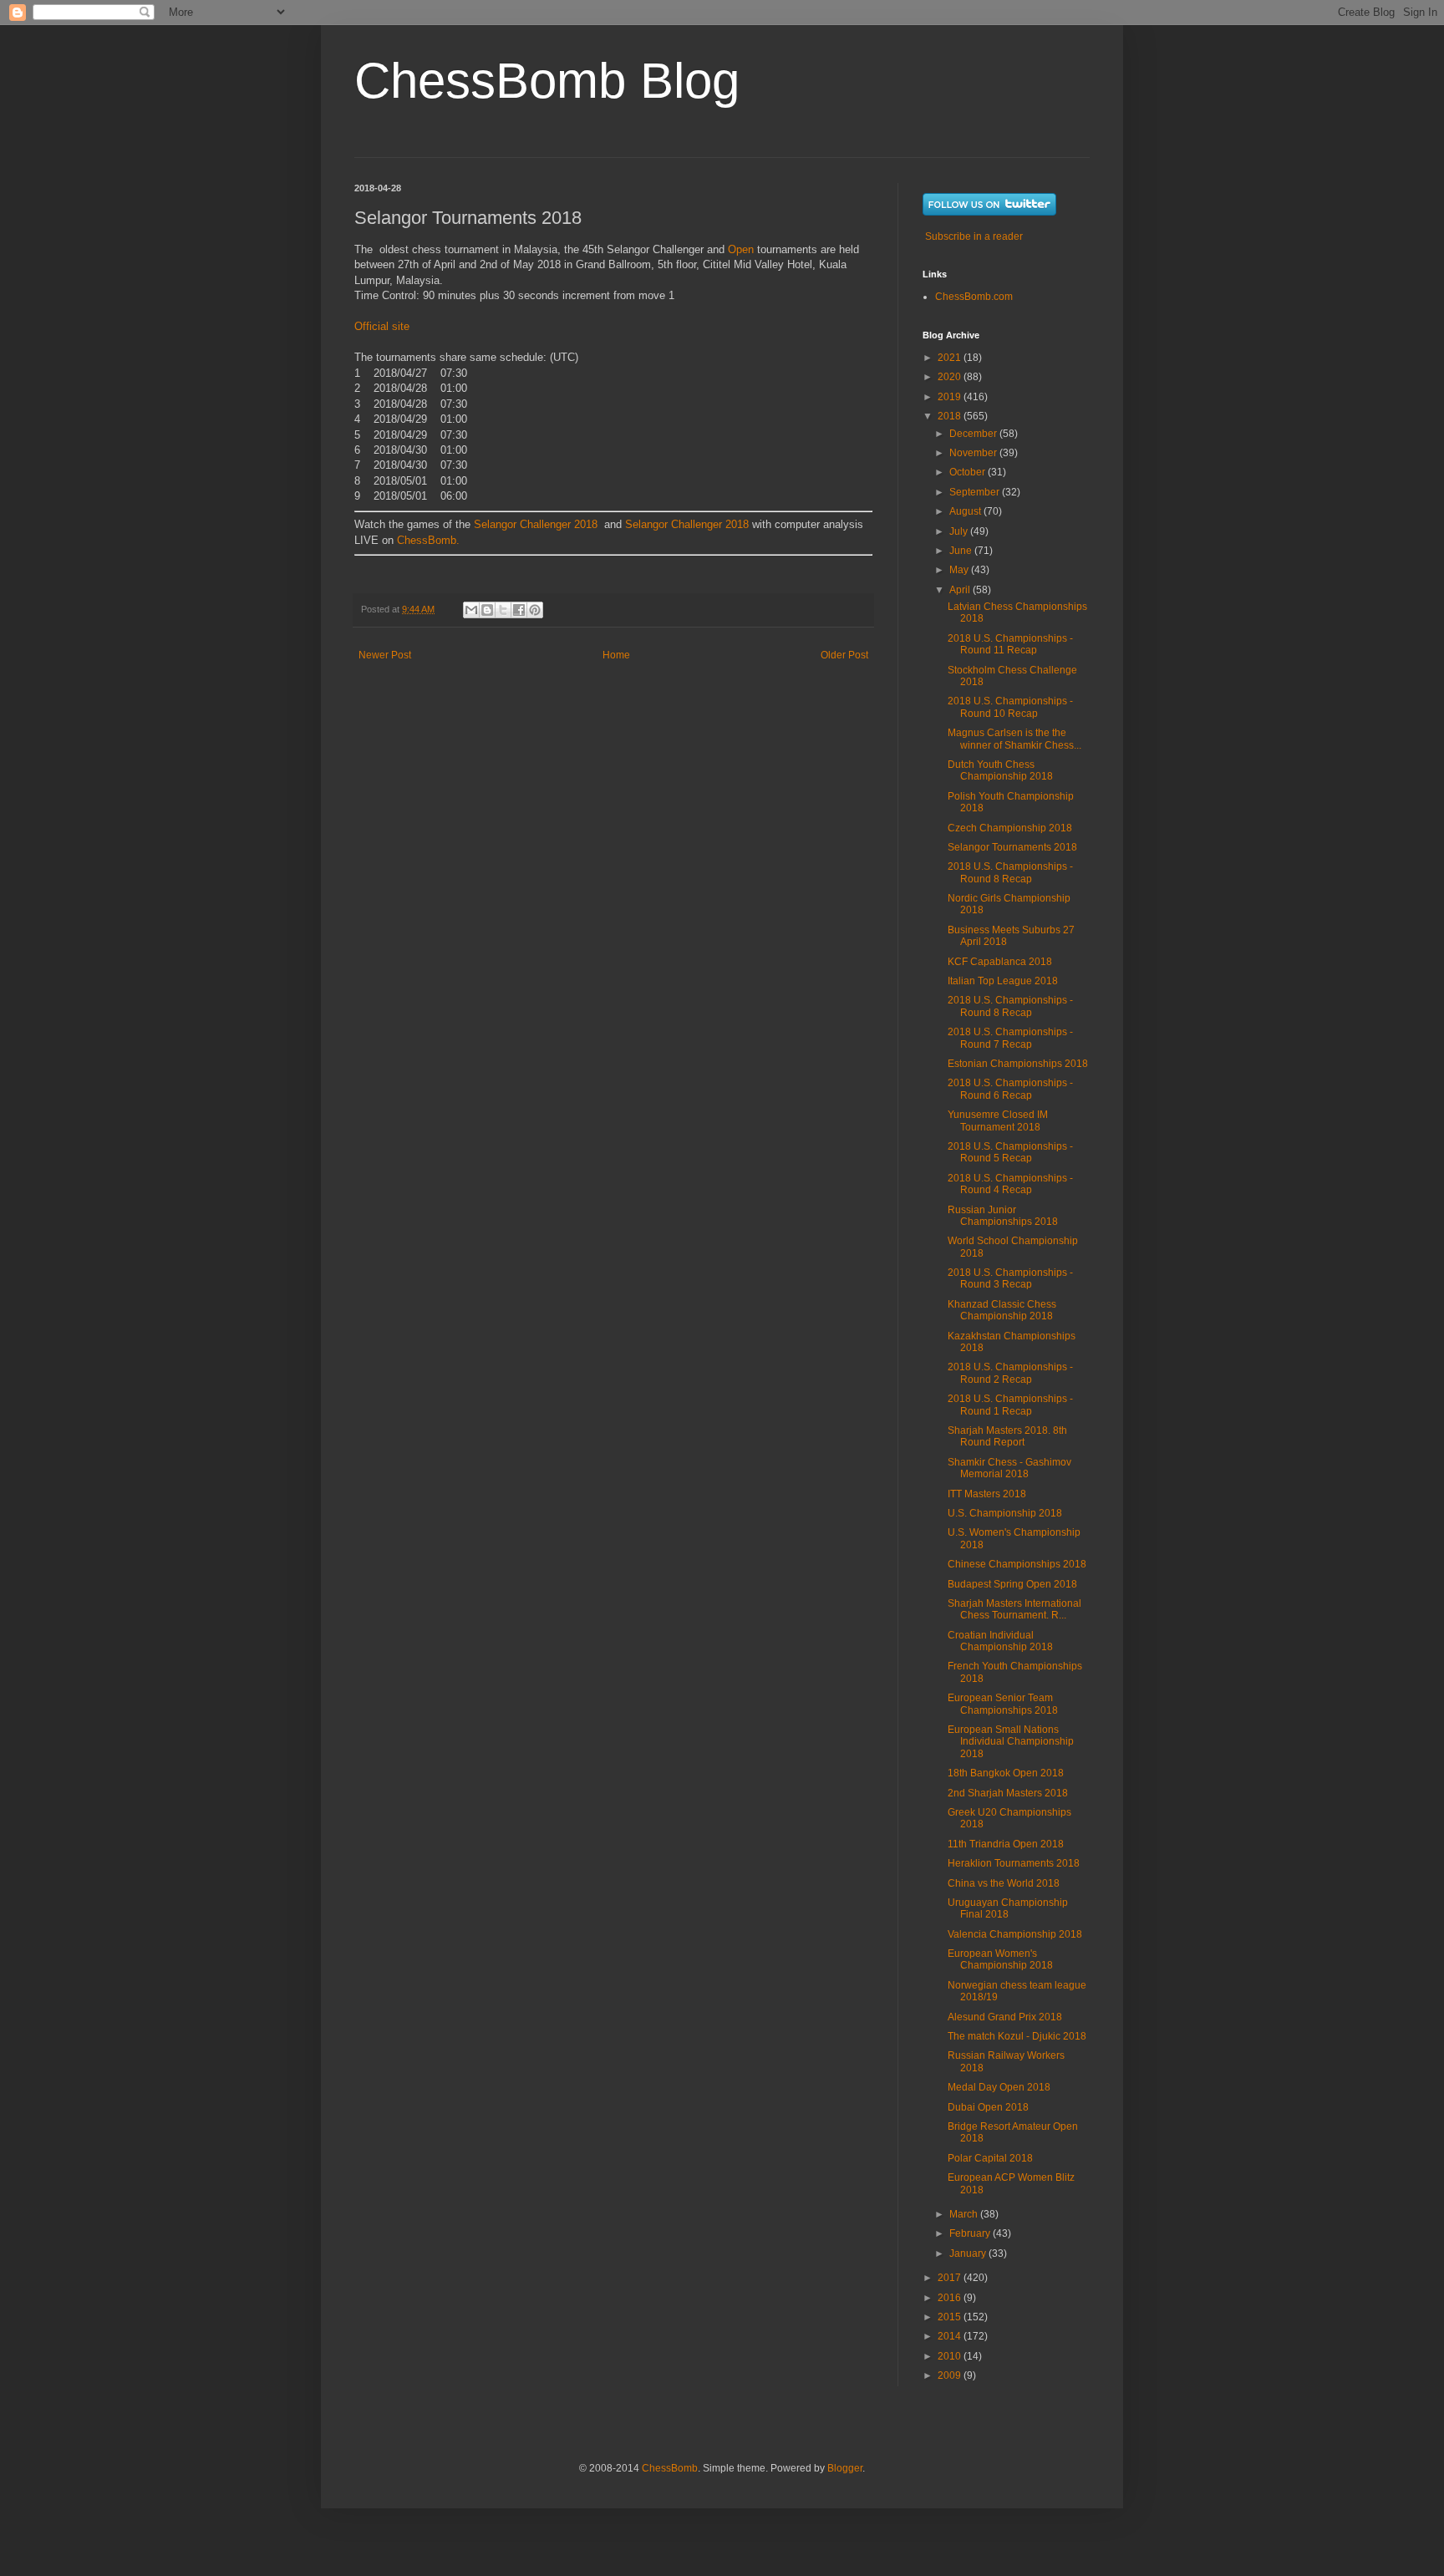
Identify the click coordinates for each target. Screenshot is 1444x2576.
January (969, 2253)
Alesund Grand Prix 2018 (1005, 2017)
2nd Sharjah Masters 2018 (1008, 1793)
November (974, 453)
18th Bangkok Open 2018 (1006, 1773)
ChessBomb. (428, 540)
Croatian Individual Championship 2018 (1000, 1641)
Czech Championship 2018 (1010, 828)
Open (741, 249)
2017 (951, 2278)
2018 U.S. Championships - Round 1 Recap (1010, 1405)
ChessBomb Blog (547, 81)
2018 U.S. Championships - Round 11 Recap (1010, 644)
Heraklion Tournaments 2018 (1014, 1863)
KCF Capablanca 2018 (1000, 962)
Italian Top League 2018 (1003, 981)
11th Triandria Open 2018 (1006, 1844)
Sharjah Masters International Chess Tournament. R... (1014, 1609)
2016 (951, 2298)
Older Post (844, 655)
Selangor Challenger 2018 (536, 524)
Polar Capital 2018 (990, 2158)
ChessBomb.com (974, 297)
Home (616, 655)
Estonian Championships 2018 (1018, 1064)
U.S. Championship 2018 (1005, 1513)
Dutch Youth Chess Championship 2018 (1000, 770)
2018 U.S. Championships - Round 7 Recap (1010, 1038)
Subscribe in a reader (974, 236)
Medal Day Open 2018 (999, 2087)
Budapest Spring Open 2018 (1012, 1584)
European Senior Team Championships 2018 (1003, 1704)
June (962, 551)
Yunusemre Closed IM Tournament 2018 (998, 1120)
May (960, 570)
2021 (951, 358)
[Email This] (471, 610)
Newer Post (385, 655)
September (976, 492)
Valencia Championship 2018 (1015, 1934)
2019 (951, 397)
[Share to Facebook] (519, 610)
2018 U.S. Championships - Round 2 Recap (1010, 1373)
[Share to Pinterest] (535, 610)
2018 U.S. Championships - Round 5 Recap (1010, 1152)
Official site (382, 326)
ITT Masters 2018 (987, 1494)
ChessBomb (670, 2468)
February (971, 2233)
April (961, 590)
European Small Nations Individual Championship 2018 (1011, 1742)
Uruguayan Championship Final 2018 (1008, 1908)
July (960, 531)
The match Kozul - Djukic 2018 (1017, 2036)
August (966, 511)
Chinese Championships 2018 (1017, 1564)
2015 (951, 2317)
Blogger (845, 2468)
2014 (951, 2336)
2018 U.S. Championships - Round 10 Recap (1010, 707)
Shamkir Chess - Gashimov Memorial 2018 (1009, 1468)
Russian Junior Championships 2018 (1003, 1216)
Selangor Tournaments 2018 (1012, 847)
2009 (951, 2375)
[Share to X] (503, 610)
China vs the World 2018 (1004, 1883)
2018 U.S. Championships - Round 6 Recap (1010, 1089)
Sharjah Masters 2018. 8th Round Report (1007, 1436)
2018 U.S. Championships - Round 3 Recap (1010, 1278)
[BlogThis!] (487, 610)
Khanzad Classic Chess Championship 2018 (1002, 1310)
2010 (951, 2356)
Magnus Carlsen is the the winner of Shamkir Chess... (1014, 739)
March (965, 2214)
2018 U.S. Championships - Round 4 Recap (1010, 1184)
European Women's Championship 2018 (1000, 1959)
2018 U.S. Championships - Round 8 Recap (1010, 872)
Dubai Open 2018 (988, 2107)
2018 (951, 416)
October (969, 472)
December (974, 434)
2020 (951, 377)
